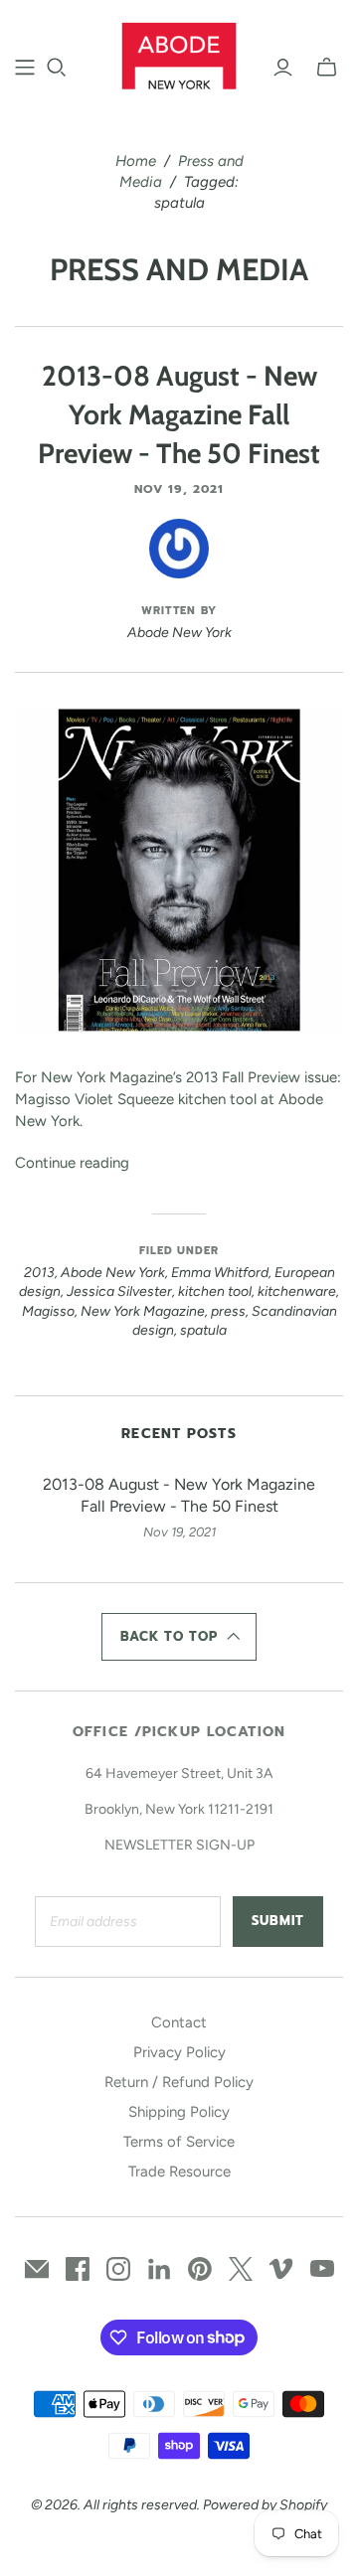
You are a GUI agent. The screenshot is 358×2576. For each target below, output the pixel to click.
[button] (179, 1637)
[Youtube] (322, 2269)
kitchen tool (215, 1291)
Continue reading (72, 1163)
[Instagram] (118, 2269)
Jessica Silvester (119, 1291)
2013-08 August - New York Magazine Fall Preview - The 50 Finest (179, 414)
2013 (39, 1273)
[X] (241, 2269)
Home (136, 161)
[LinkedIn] (159, 2269)
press (228, 1311)
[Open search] (57, 68)
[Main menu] (25, 68)
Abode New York (113, 1273)
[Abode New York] (179, 54)
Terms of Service (179, 2142)
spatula (203, 1330)
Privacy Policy (179, 2052)
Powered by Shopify (265, 2505)
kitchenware (297, 1291)
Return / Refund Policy (179, 2082)
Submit (278, 1921)
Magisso (48, 1311)
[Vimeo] (281, 2269)
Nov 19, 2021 (179, 489)
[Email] (37, 2269)
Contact (179, 2022)
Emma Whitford (220, 1273)
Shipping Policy (179, 2112)
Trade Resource (179, 2172)
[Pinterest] (200, 2269)
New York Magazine (143, 1311)
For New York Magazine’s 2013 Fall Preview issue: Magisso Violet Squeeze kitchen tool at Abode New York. (178, 1099)
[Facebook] (78, 2269)
